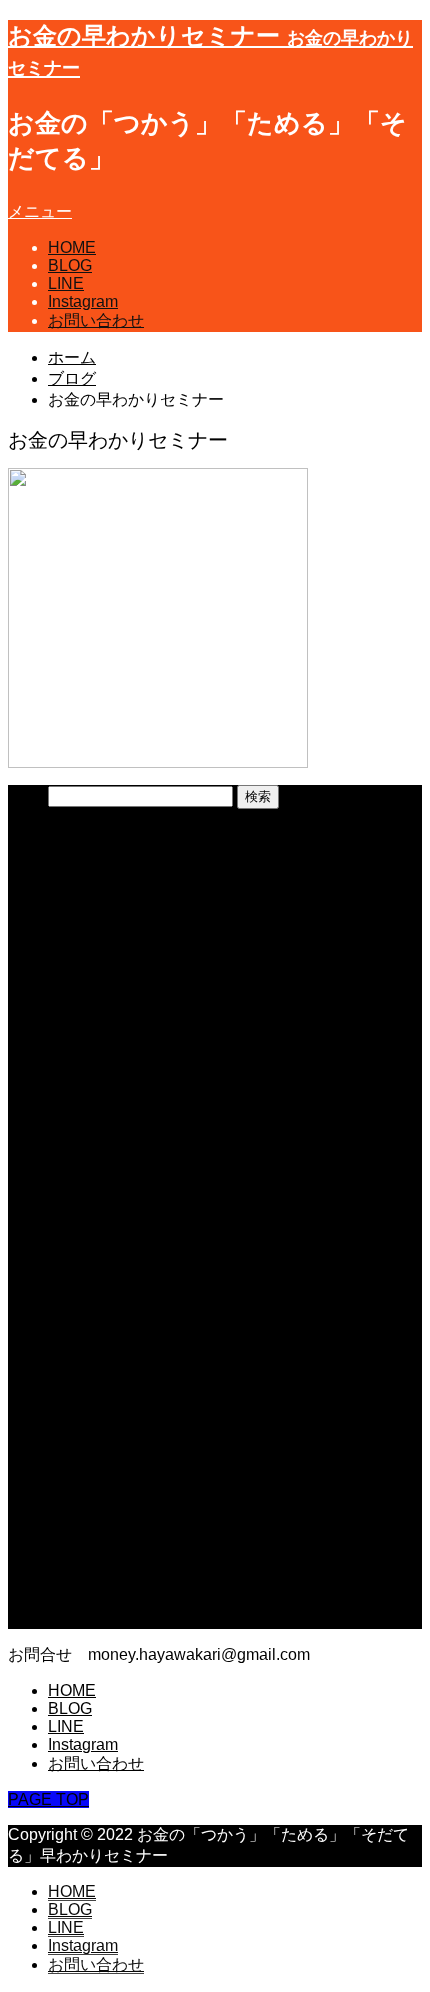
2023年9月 (86, 1137)
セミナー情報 (96, 1452)
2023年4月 (86, 1242)
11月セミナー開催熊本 (128, 902)
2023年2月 (86, 1284)
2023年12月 (91, 1095)
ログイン (80, 1557)
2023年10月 (91, 1116)
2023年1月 (86, 1305)
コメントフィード (112, 1599)
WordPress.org (101, 1619)
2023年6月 (86, 1200)
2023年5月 (86, 1221)
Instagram (83, 301)
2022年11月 (90, 1347)
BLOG (70, 265)
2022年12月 (91, 1326)
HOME (72, 247)
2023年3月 (86, 1263)
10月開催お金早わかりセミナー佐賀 (177, 944)
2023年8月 (86, 1158)
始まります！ (96, 965)
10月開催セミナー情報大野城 (153, 923)
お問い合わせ (96, 320)
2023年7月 (86, 1179)
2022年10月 (91, 1368)
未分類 (72, 1473)
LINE (66, 283)
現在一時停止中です (120, 881)
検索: (26, 795)
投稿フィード (96, 1578)
